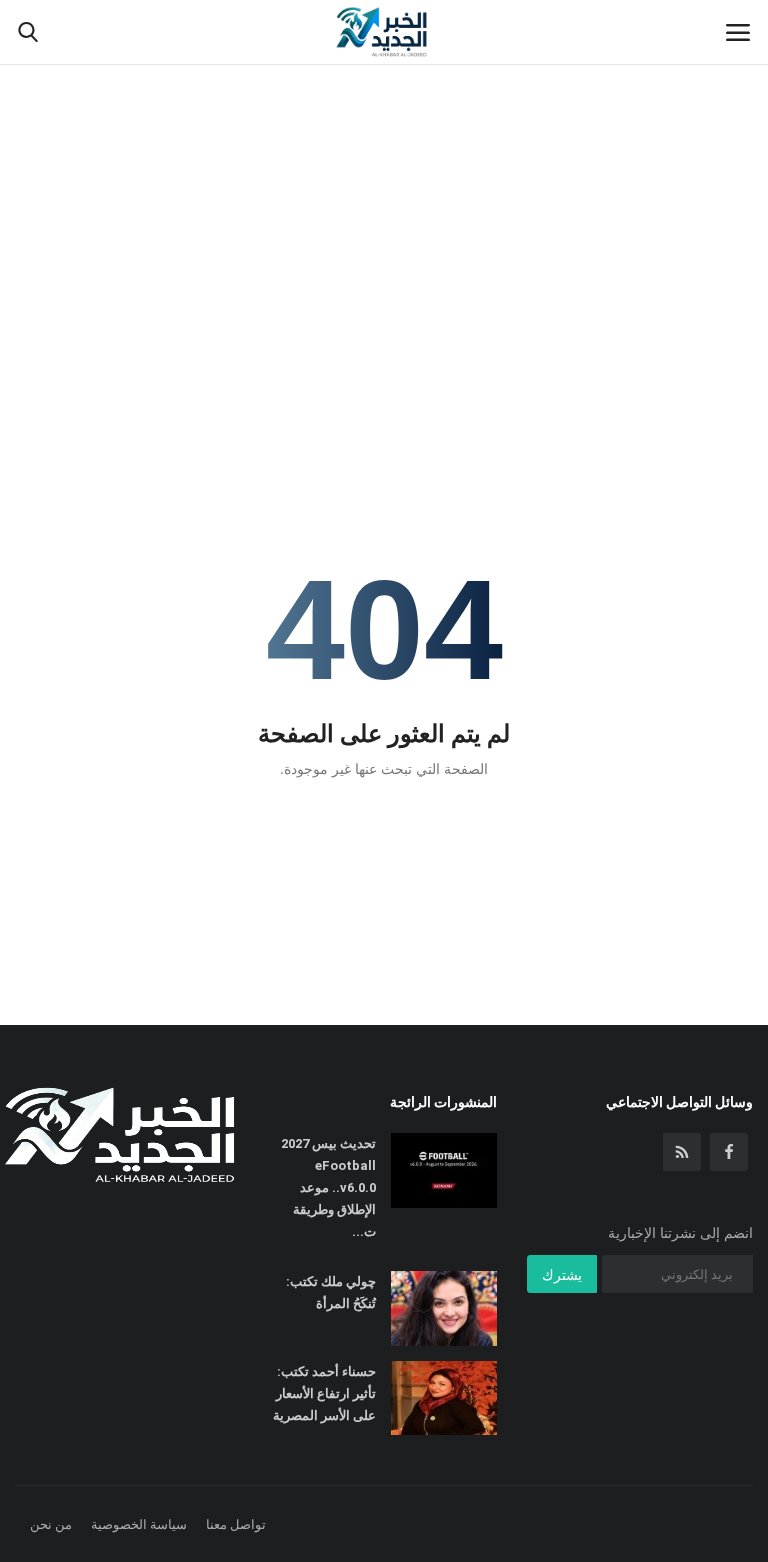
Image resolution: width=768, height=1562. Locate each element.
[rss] (682, 1152)
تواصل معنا (236, 1524)
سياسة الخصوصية (139, 1524)
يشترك (562, 1274)
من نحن (51, 1524)
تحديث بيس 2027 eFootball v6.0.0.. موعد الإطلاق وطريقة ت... (328, 1187)
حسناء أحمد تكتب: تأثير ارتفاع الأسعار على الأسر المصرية (324, 1393)
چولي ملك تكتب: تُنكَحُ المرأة (331, 1292)
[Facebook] (729, 1152)
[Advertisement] (384, 150)
